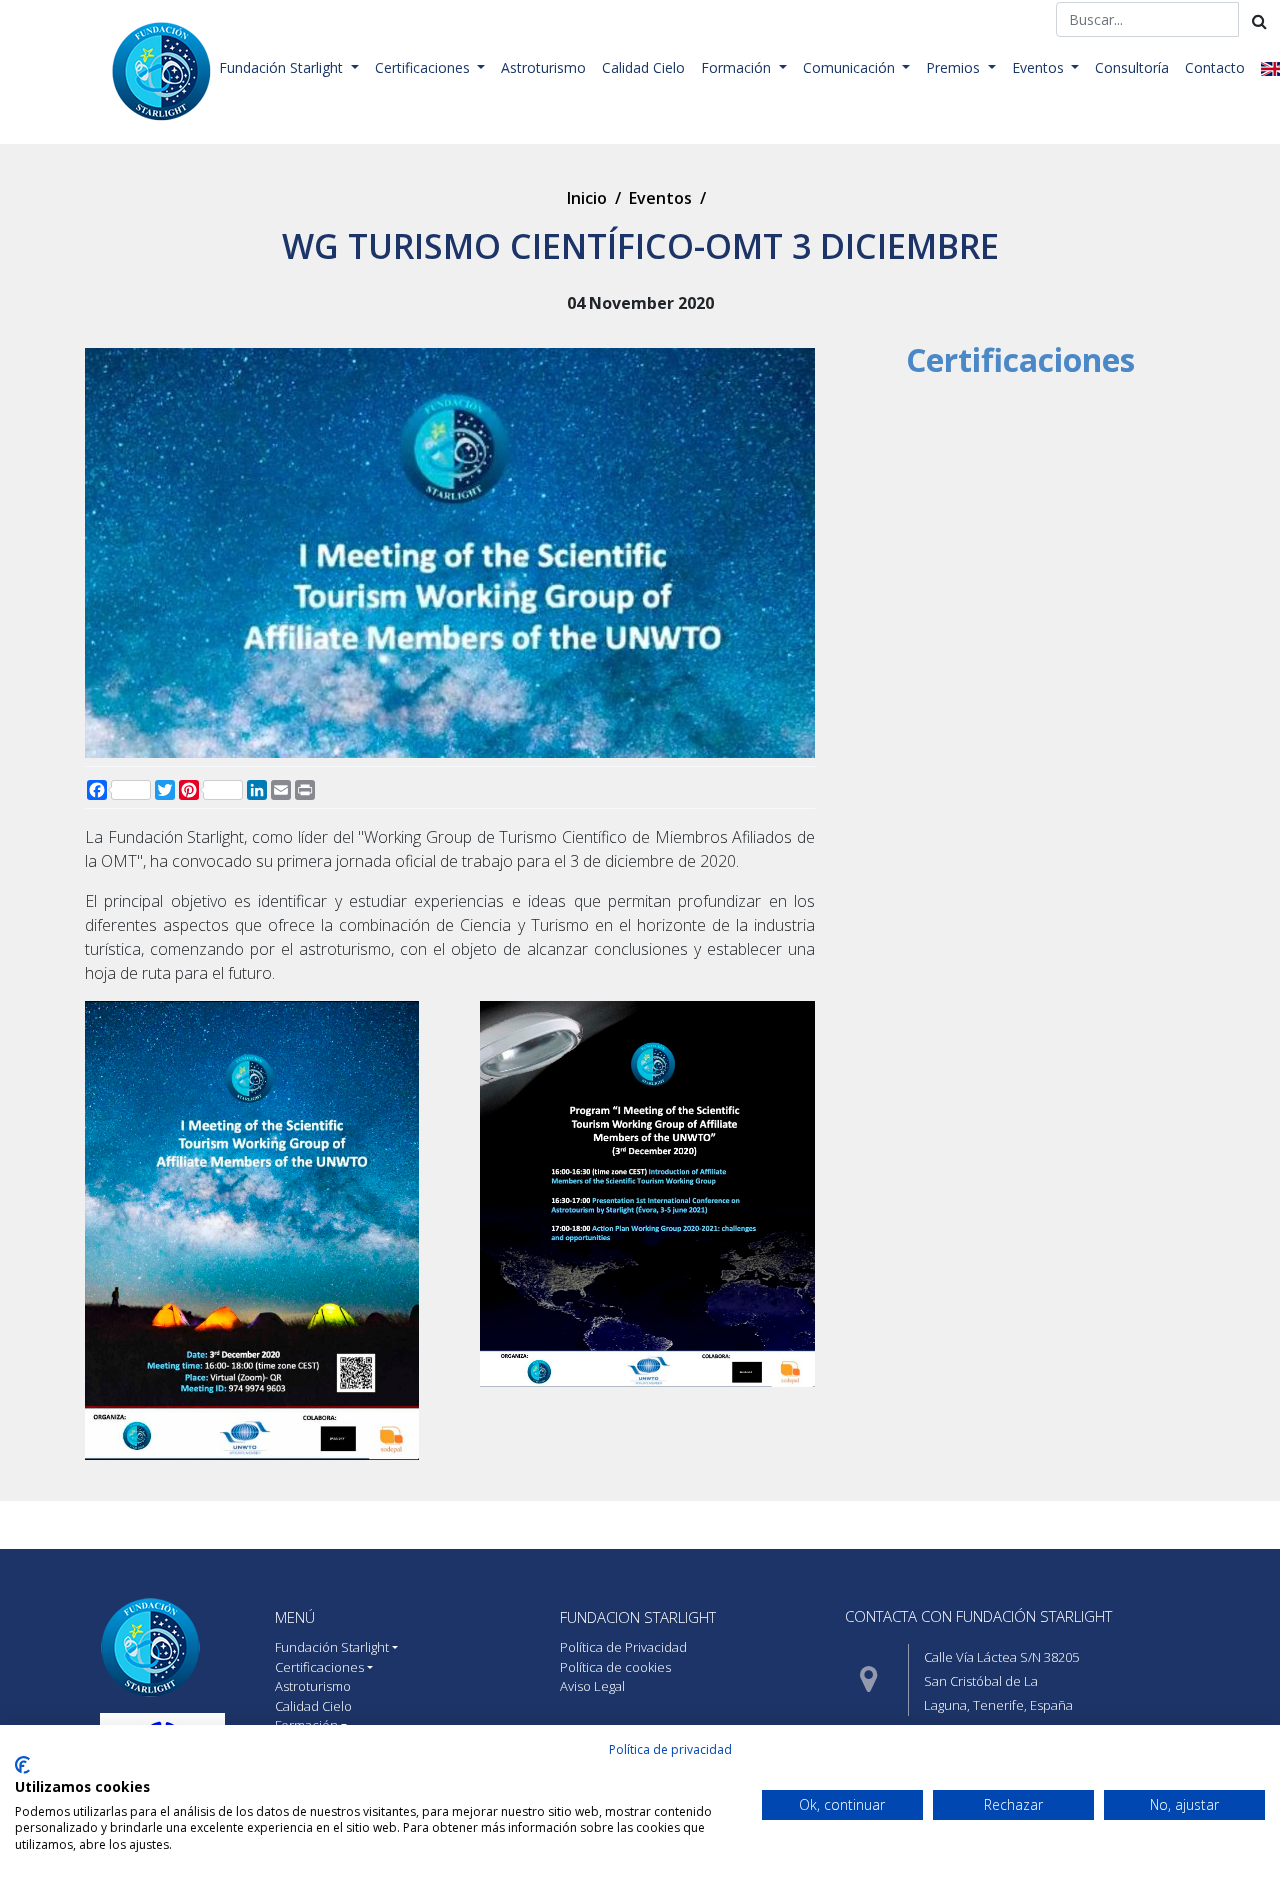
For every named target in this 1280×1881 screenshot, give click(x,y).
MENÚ (295, 1617)
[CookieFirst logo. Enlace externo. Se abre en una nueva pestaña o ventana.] (22, 1765)
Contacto (1215, 67)
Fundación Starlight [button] (283, 67)
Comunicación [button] (851, 67)
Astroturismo (543, 67)
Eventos (660, 198)
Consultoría (1132, 67)
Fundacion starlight (638, 1617)
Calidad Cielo (643, 67)
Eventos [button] (1040, 67)
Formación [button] (738, 67)
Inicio (587, 198)
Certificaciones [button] (424, 67)
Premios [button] (955, 67)
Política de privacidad (670, 1749)
